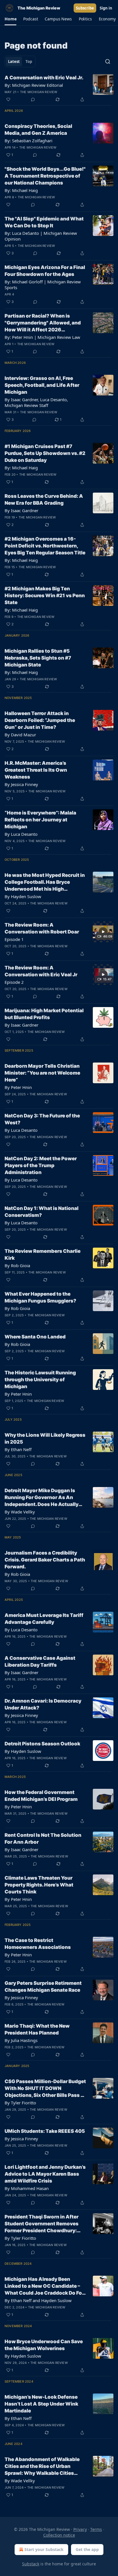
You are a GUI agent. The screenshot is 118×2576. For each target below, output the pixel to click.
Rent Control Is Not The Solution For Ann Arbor (43, 1839)
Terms (96, 2529)
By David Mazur (20, 735)
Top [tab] (29, 62)
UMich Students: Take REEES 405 (45, 2131)
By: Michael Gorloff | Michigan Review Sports (43, 285)
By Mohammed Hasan (27, 2188)
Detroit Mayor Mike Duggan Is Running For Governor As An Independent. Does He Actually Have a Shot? (42, 1498)
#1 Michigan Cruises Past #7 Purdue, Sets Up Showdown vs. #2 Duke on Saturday (45, 453)
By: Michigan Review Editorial (34, 85)
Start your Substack (44, 2549)
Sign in (106, 8)
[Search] (108, 62)
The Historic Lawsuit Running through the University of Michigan (40, 1380)
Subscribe (85, 8)
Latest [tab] (14, 62)
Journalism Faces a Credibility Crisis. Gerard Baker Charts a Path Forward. (45, 1560)
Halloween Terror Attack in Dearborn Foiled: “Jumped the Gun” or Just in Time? (40, 720)
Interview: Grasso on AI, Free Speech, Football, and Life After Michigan (42, 385)
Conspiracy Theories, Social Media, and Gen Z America (38, 130)
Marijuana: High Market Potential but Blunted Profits (44, 1014)
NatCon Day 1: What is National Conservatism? (42, 1212)
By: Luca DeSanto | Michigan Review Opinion (41, 236)
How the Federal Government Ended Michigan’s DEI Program (41, 1796)
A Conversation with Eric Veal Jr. (44, 78)
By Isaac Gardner (21, 510)
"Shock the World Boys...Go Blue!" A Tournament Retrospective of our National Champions (45, 176)
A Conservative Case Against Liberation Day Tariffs (40, 1661)
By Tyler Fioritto (20, 2103)
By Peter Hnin (18, 1087)
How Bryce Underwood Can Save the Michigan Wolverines (44, 2345)
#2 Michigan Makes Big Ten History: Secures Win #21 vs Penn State (45, 596)
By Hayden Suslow (23, 896)
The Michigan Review (39, 92)
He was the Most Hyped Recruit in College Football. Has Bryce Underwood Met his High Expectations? (45, 882)
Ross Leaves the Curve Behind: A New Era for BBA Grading (44, 500)
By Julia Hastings (21, 2040)
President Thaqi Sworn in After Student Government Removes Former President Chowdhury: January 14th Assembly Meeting (44, 2224)
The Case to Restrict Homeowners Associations (38, 1944)
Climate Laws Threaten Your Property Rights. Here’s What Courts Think (39, 1885)
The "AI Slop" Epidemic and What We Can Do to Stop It (44, 222)
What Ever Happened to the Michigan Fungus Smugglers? (40, 1297)
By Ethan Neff (18, 1449)
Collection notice (59, 2535)
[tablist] (20, 62)
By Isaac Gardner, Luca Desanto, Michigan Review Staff (36, 402)
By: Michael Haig (21, 190)
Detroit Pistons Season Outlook (42, 1744)
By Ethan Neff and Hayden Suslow (38, 2300)
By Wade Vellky (20, 1512)
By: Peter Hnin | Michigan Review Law (42, 337)
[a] (103, 932)
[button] (10, 19)
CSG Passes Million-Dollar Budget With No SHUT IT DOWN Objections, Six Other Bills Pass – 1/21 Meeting (45, 2089)
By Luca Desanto (21, 834)
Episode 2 (14, 982)
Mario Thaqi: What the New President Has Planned (37, 2029)
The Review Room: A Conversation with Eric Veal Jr (41, 971)
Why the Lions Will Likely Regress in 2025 (45, 1438)
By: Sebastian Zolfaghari (28, 141)
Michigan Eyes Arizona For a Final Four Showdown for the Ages (45, 271)
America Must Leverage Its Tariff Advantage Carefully (44, 1619)
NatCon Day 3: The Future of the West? (42, 1119)
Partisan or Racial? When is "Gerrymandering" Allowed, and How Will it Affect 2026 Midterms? (43, 323)
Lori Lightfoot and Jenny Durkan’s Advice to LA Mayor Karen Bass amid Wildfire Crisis (45, 2174)
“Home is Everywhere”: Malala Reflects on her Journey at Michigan (40, 820)
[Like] (8, 99)
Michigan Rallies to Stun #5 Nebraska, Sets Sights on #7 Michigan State (38, 658)
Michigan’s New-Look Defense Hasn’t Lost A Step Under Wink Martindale (41, 2404)
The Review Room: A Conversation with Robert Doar (42, 928)
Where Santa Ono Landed (35, 1337)
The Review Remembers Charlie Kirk (43, 1255)
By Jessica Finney (21, 784)
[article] (59, 89)
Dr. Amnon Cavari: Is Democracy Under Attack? (43, 1704)
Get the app (87, 2549)
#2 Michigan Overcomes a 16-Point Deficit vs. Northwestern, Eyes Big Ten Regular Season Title (45, 546)
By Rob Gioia (17, 1265)
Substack (31, 2564)
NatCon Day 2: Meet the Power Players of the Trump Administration (41, 1165)
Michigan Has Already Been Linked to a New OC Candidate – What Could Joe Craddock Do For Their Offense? (44, 2286)
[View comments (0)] (33, 99)
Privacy (80, 2529)
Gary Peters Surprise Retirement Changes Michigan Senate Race (43, 1987)
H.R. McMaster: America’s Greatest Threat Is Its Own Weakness (36, 770)
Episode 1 (14, 939)
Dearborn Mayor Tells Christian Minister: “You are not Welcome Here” (42, 1073)
